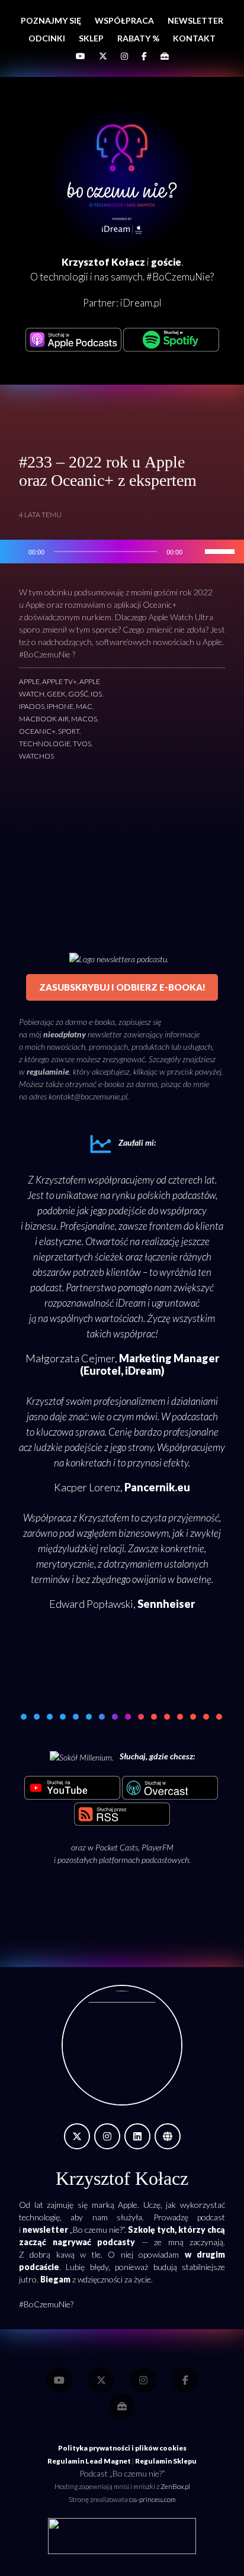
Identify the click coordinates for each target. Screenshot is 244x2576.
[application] (122, 552)
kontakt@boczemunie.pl (88, 1096)
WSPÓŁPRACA (124, 20)
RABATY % (138, 38)
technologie (45, 744)
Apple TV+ (60, 681)
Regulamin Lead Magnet (89, 2461)
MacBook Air (44, 719)
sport (69, 731)
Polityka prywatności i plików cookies (122, 2448)
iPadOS (32, 706)
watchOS (36, 756)
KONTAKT (194, 38)
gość (78, 694)
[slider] (221, 550)
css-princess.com (152, 2499)
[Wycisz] (195, 552)
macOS (84, 719)
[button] (24, 1717)
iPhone (60, 706)
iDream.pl (141, 303)
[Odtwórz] (15, 552)
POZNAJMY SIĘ (51, 20)
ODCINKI (47, 38)
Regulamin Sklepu (166, 2461)
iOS (96, 694)
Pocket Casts (117, 1847)
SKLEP (91, 38)
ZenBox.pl (175, 2486)
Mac (84, 706)
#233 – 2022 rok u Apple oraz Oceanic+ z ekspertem (108, 471)
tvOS (82, 744)
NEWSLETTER (195, 20)
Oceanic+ (37, 731)
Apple (29, 681)
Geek (56, 694)
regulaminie (48, 1071)
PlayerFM (158, 1847)
